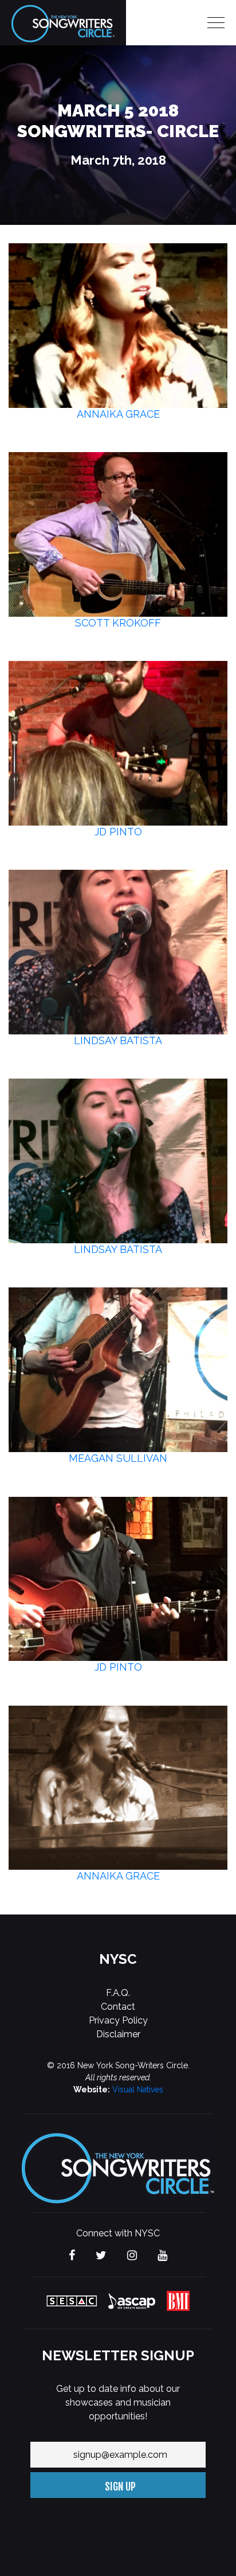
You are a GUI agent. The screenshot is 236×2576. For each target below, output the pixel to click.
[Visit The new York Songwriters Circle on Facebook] (72, 2256)
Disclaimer (118, 2034)
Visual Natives (138, 2089)
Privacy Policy (118, 2020)
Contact (118, 2007)
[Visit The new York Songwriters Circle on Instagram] (132, 2256)
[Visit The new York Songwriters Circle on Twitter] (101, 2256)
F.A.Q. (118, 1993)
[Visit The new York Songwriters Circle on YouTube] (162, 2256)
